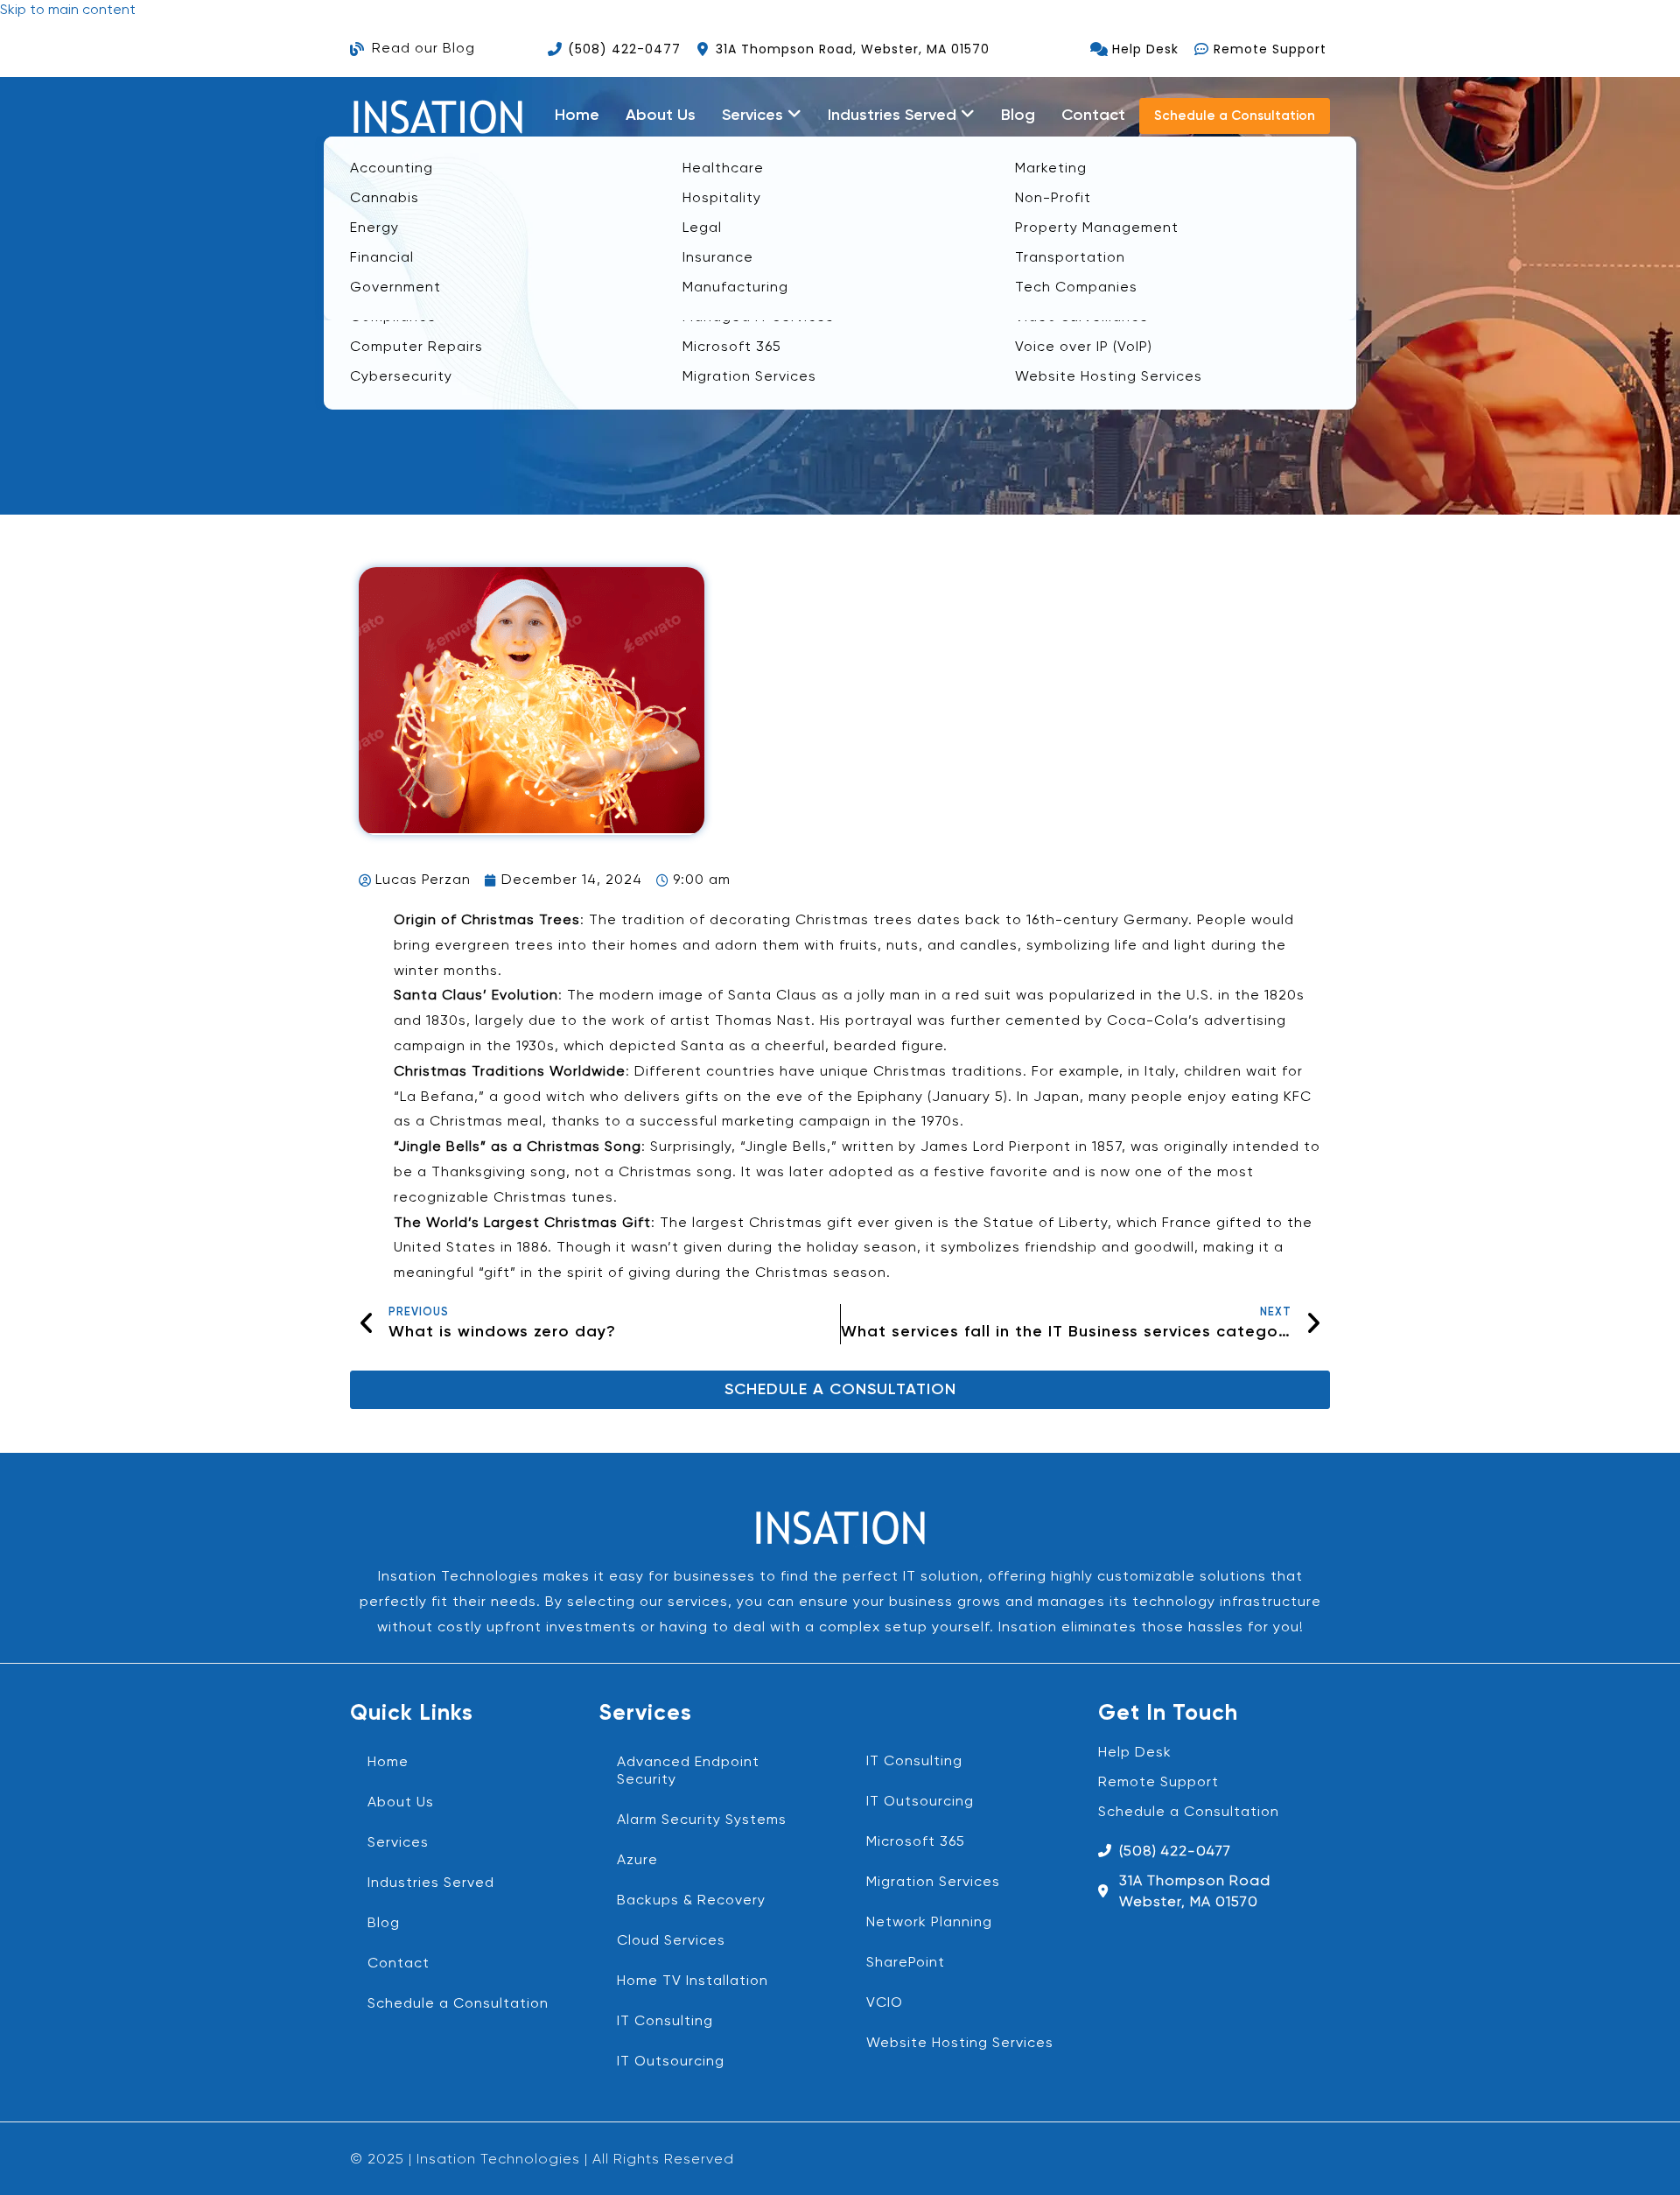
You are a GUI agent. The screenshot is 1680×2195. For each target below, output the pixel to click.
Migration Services (933, 1883)
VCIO (885, 2003)
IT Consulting (665, 2022)
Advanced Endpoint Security (688, 1771)
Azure (637, 1861)
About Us (661, 116)
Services (398, 1843)
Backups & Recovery (691, 1901)
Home (577, 116)
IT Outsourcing (671, 2062)
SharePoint (906, 1963)
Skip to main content (68, 11)
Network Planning (929, 1923)
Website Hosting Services (960, 2044)
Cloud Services (671, 1941)
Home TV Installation (693, 1981)
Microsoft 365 (916, 1842)
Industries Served (431, 1883)
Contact (1093, 116)
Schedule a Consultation (458, 2004)
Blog (1018, 116)
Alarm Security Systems (702, 1820)
